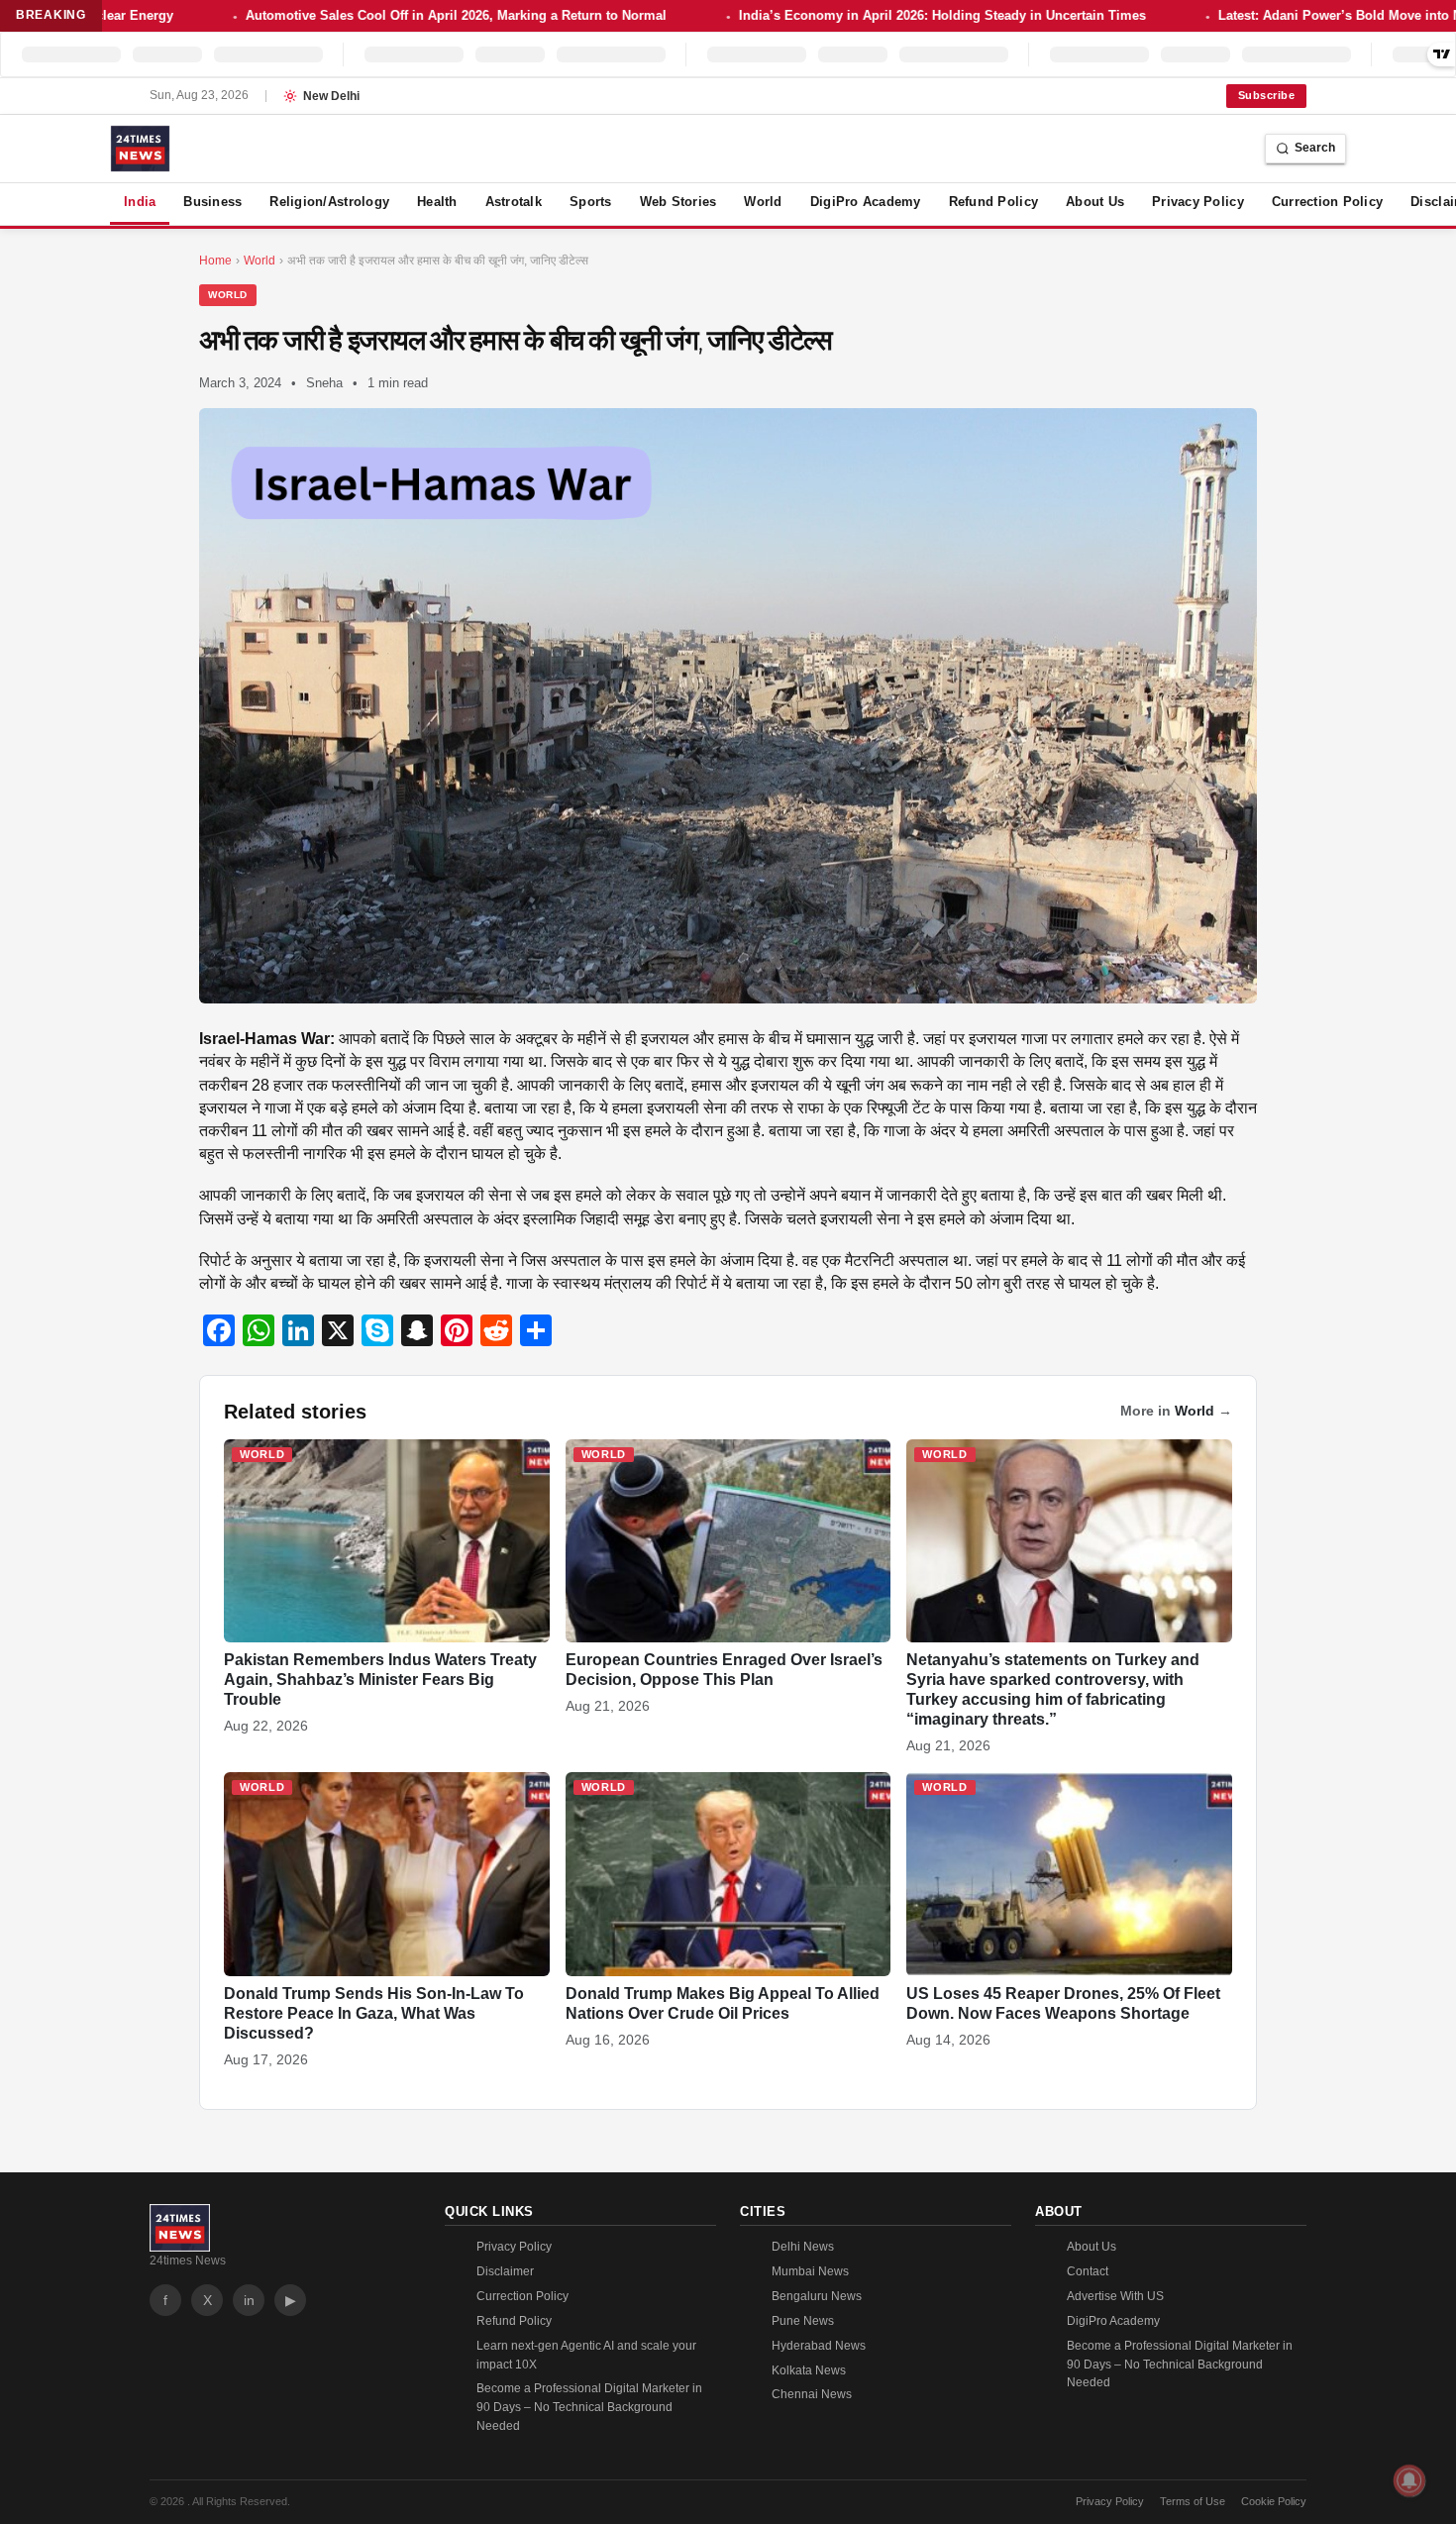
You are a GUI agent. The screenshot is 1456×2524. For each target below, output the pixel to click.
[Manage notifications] (1409, 2480)
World (763, 202)
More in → (1176, 1411)
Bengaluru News (817, 2296)
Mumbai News (810, 2271)
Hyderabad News (819, 2346)
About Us (1095, 202)
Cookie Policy (1274, 2501)
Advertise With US (1115, 2296)
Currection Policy (1327, 202)
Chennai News (812, 2394)
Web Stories (678, 202)
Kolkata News (809, 2370)
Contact (1088, 2271)
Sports (591, 202)
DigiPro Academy (866, 202)
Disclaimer (505, 2271)
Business (212, 202)
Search (1315, 148)
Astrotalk (514, 202)
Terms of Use (1193, 2501)
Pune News (803, 2321)
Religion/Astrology (329, 202)
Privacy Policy (1198, 202)
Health (437, 202)
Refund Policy (993, 202)
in (249, 2300)
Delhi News (803, 2247)
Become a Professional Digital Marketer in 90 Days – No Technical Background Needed (589, 2407)
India (140, 202)
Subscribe (1266, 95)
